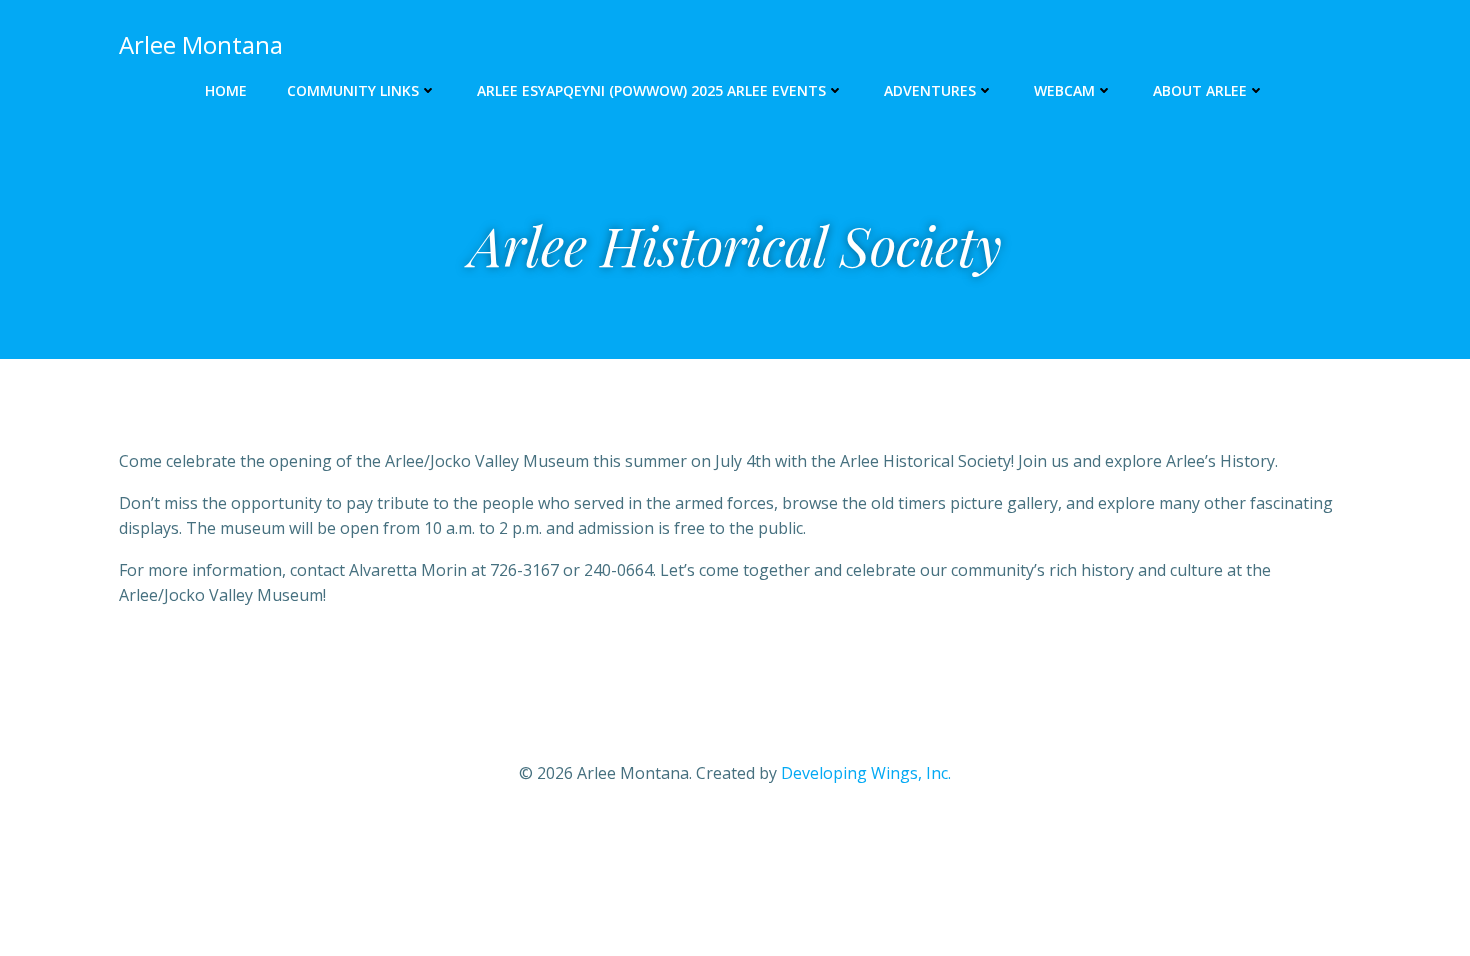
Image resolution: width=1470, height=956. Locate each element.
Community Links (353, 90)
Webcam (1064, 90)
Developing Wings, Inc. (866, 773)
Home (226, 90)
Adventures (930, 90)
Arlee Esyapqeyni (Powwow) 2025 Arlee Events (651, 90)
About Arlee (1200, 90)
